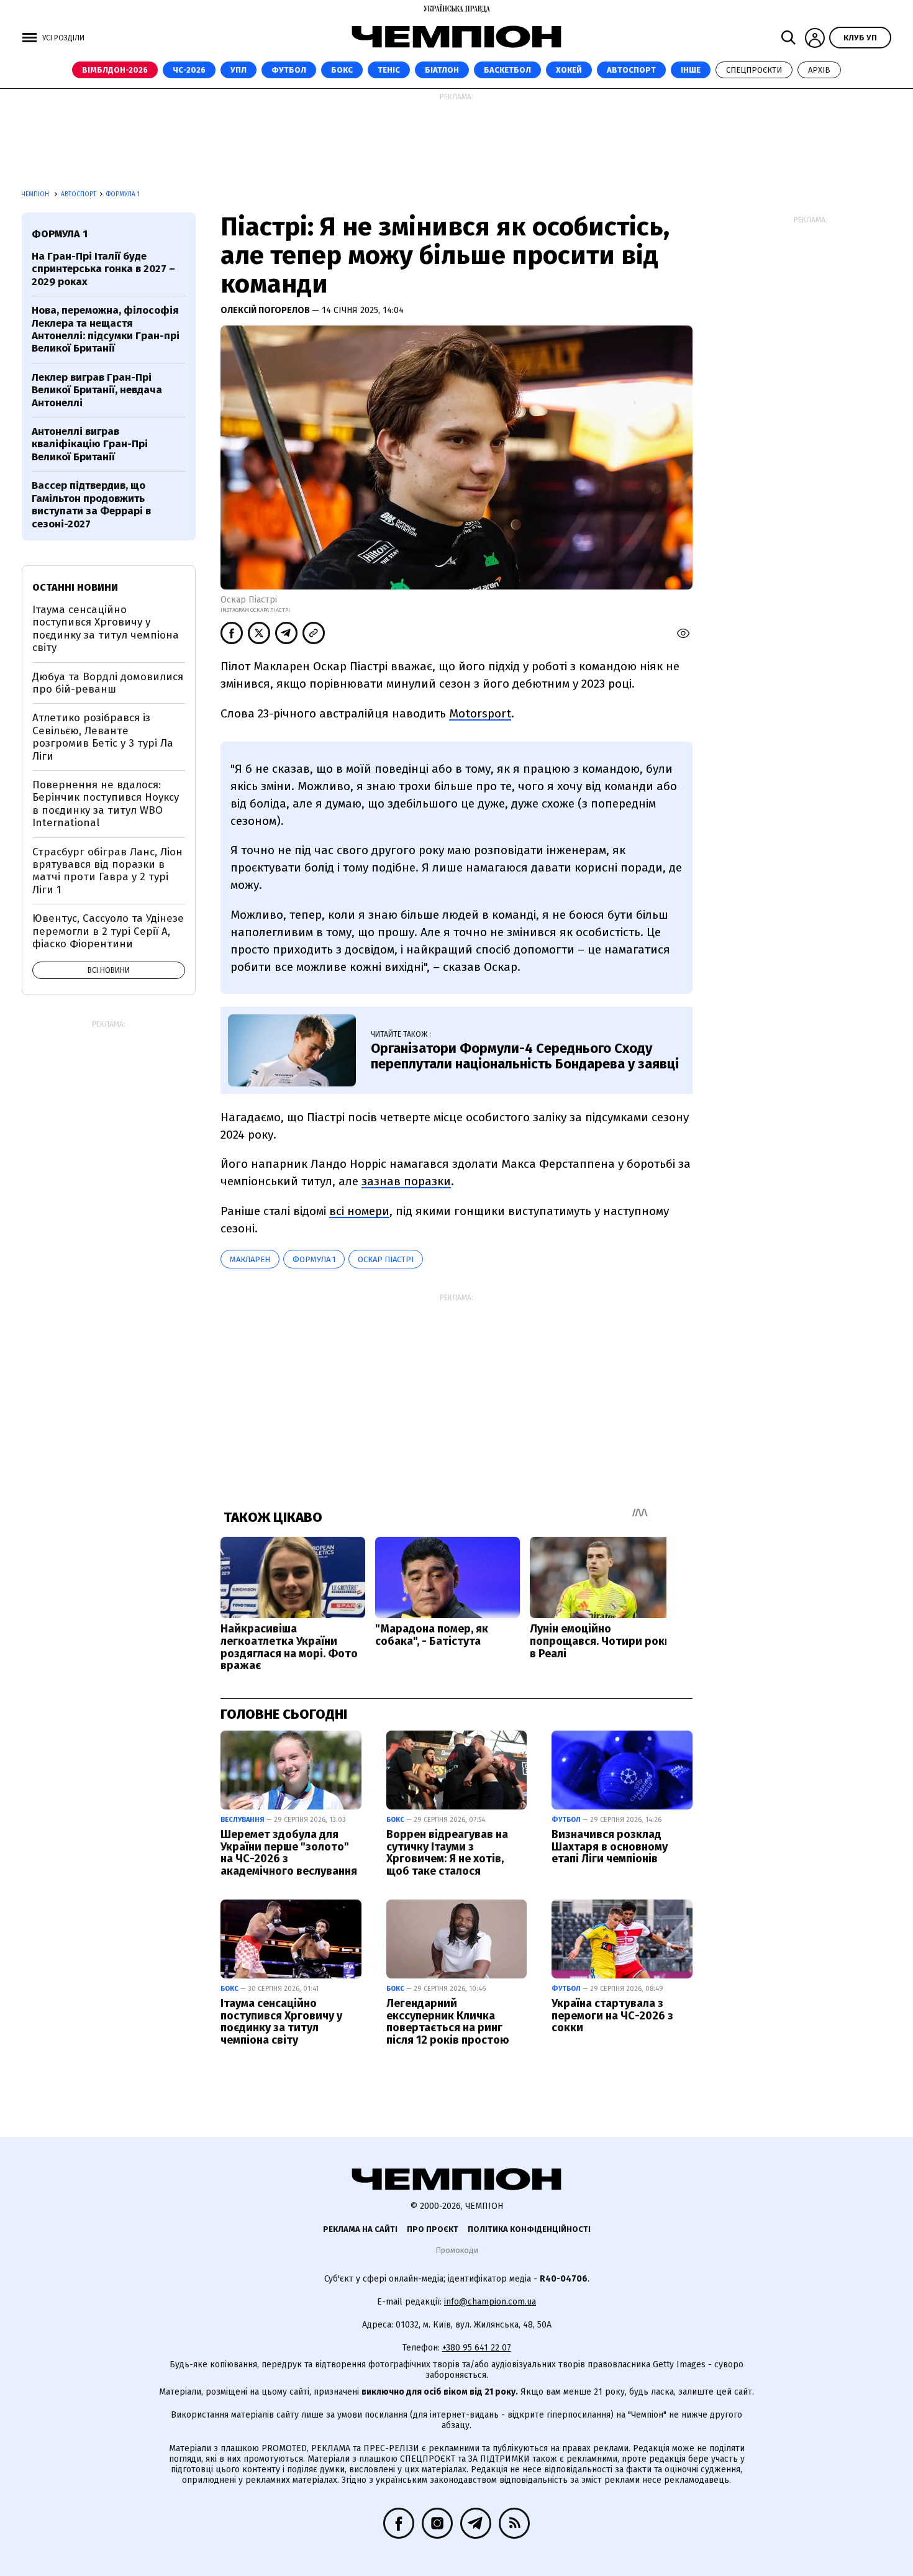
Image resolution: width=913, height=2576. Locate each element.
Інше (691, 70)
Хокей (569, 70)
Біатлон (442, 70)
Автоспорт (631, 70)
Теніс (389, 70)
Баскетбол (507, 70)
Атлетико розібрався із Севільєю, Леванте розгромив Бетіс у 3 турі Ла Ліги (103, 737)
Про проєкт (433, 2229)
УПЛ (238, 70)
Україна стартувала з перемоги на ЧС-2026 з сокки (612, 2016)
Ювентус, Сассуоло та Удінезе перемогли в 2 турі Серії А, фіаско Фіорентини (108, 931)
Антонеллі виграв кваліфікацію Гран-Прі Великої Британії (90, 444)
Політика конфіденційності (529, 2229)
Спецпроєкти (754, 70)
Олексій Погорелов (266, 310)
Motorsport (480, 713)
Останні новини (75, 587)
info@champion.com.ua (490, 2302)
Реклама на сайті (360, 2229)
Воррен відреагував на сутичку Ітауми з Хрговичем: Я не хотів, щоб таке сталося (447, 1853)
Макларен (250, 1259)
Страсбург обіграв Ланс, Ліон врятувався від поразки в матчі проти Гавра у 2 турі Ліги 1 (107, 871)
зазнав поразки (406, 1181)
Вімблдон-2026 (115, 70)
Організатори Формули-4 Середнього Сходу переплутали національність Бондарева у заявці (525, 1056)
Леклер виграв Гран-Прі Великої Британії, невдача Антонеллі (97, 390)
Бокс (342, 70)
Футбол (289, 70)
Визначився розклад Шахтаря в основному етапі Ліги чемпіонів (610, 1847)
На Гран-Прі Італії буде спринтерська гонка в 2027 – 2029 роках (103, 269)
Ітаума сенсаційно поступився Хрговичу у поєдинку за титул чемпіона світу (281, 2022)
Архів (819, 70)
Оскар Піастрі (386, 1259)
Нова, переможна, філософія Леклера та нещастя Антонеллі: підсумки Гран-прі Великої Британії (106, 329)
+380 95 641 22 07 (477, 2348)
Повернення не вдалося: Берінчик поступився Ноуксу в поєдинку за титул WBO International (106, 804)
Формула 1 (314, 1259)
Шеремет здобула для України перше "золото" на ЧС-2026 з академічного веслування (289, 1853)
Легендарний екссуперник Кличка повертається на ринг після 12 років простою (448, 2022)
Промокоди (457, 2250)
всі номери (359, 1211)
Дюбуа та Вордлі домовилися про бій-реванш (108, 683)
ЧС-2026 (189, 70)
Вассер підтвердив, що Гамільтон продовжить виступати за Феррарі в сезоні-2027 (91, 504)
